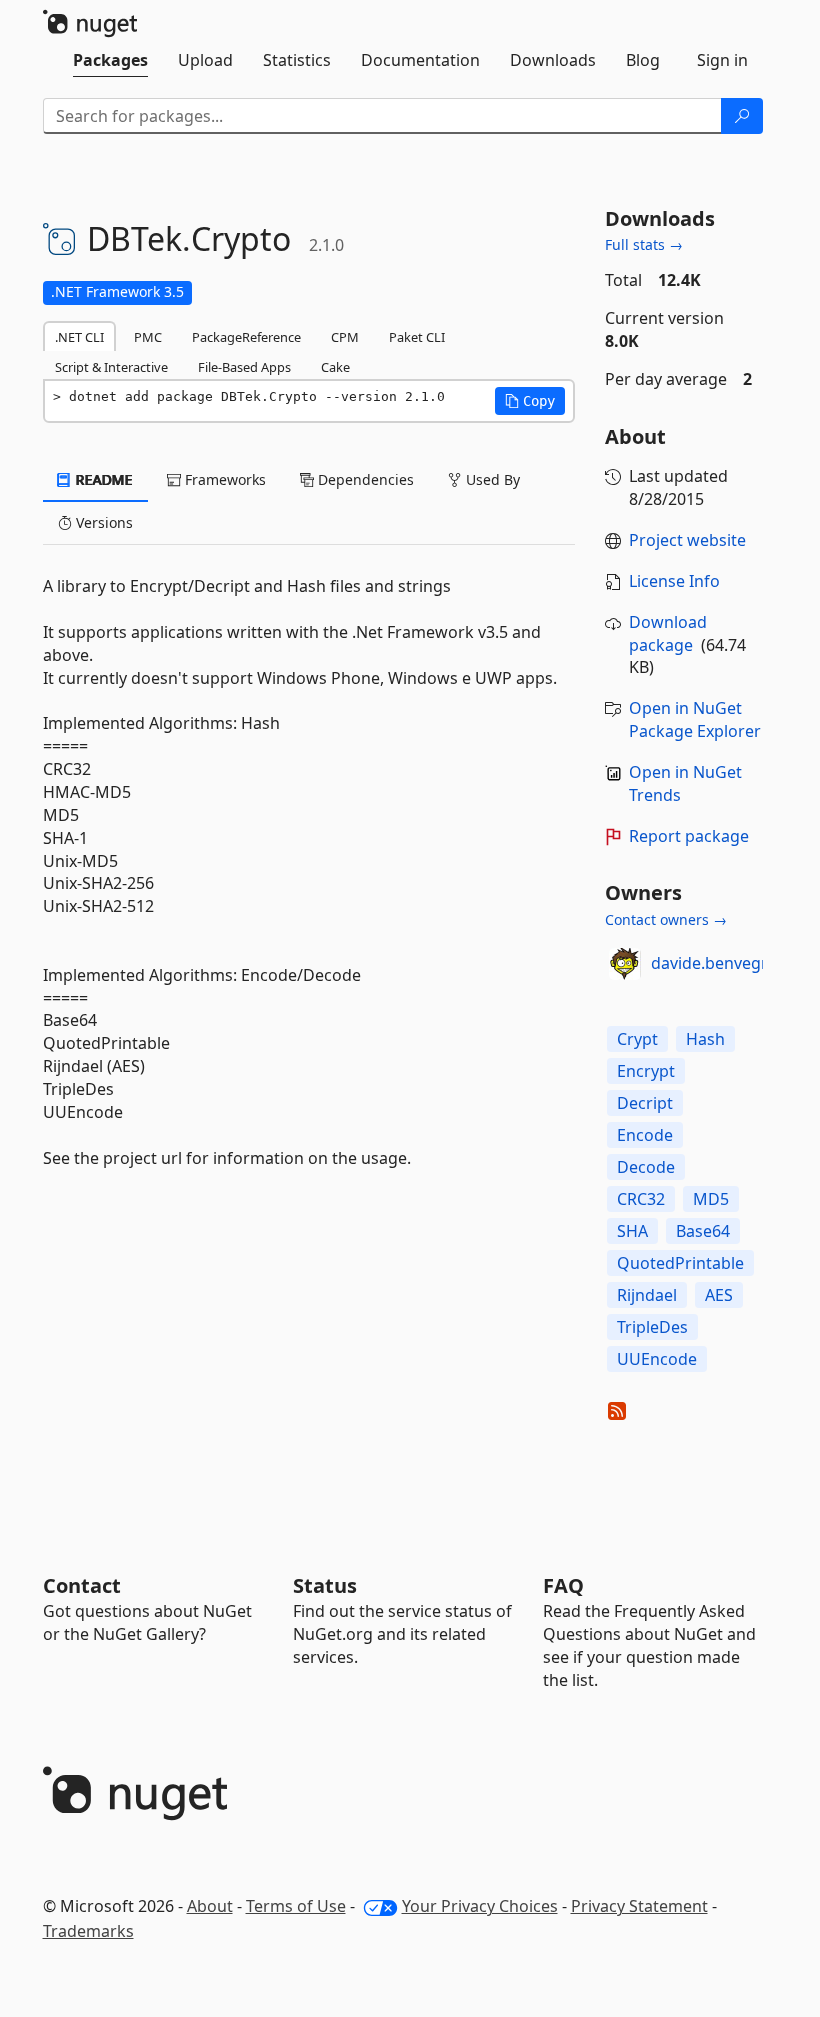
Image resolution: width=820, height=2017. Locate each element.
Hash (705, 1039)
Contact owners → (666, 919)
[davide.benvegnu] (625, 964)
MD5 (711, 1199)
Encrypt (646, 1071)
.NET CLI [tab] (79, 337)
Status (325, 1585)
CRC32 (641, 1199)
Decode (646, 1167)
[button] (530, 401)
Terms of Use (296, 1906)
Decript (645, 1103)
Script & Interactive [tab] (111, 367)
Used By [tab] (491, 479)
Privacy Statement (639, 1906)
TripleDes (652, 1327)
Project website (687, 540)
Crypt (637, 1039)
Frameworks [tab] (223, 479)
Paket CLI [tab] (417, 337)
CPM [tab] (345, 337)
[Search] (742, 116)
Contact (82, 1585)
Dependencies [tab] (364, 479)
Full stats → (644, 244)
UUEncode (657, 1359)
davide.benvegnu (716, 963)
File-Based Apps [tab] (244, 367)
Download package (668, 633)
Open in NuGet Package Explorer (695, 719)
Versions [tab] (102, 522)
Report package (689, 836)
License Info (674, 581)
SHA (632, 1231)
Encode (645, 1135)
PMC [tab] (148, 337)
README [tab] (102, 479)
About (210, 1906)
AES (719, 1295)
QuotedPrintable (680, 1263)
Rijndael (647, 1295)
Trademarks (88, 1931)
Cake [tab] (335, 367)
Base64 (703, 1231)
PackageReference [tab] (246, 337)
